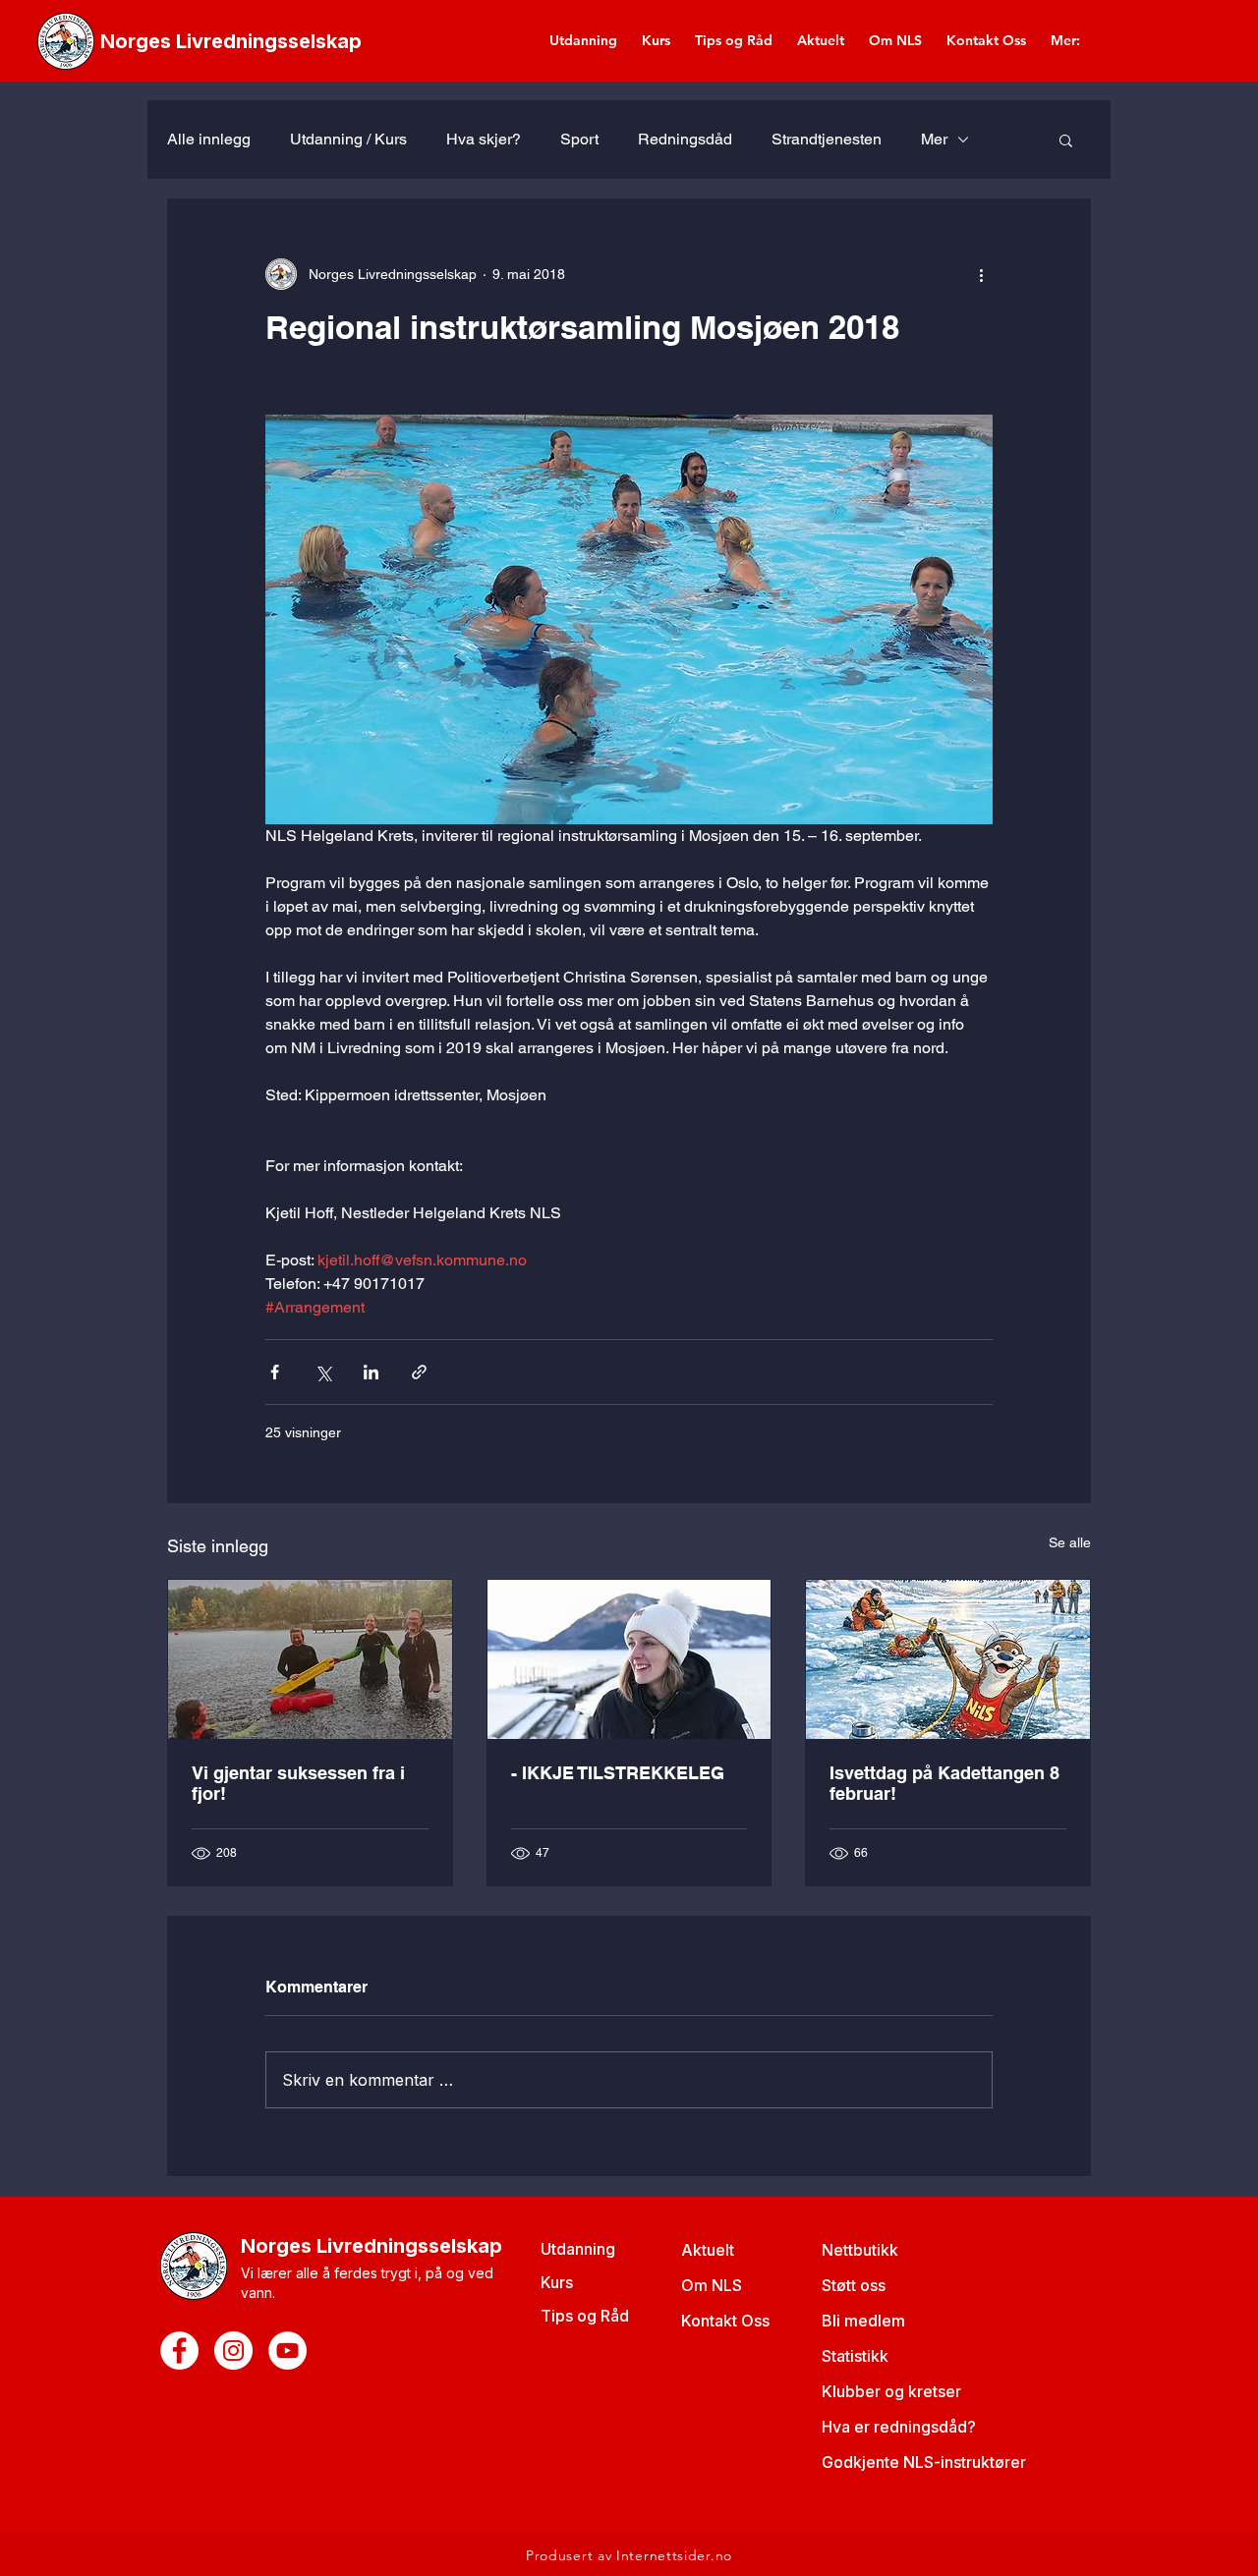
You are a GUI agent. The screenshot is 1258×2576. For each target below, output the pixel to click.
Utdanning (578, 2249)
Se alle (1070, 1542)
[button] (1066, 140)
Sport (579, 139)
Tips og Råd (585, 2316)
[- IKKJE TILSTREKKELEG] (629, 1659)
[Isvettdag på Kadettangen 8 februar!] (948, 1659)
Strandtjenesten (827, 139)
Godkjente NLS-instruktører (924, 2462)
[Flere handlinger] (981, 274)
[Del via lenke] (419, 1372)
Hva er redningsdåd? (899, 2427)
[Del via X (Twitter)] (323, 1372)
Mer (934, 139)
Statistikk (855, 2356)
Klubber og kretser (891, 2391)
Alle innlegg (209, 139)
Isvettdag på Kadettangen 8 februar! (944, 1783)
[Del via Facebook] (275, 1372)
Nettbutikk (860, 2250)
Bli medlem (863, 2321)
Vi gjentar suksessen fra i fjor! (298, 1783)
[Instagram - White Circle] (233, 2351)
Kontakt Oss (725, 2321)
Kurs (557, 2282)
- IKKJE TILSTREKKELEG (618, 1773)
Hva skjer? (484, 139)
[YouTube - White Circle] (287, 2351)
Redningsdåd (685, 139)
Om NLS (712, 2285)
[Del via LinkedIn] (371, 1372)
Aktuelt (708, 2250)
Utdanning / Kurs (348, 139)
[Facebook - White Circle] (179, 2351)
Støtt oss (854, 2285)
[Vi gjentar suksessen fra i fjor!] (310, 1659)
